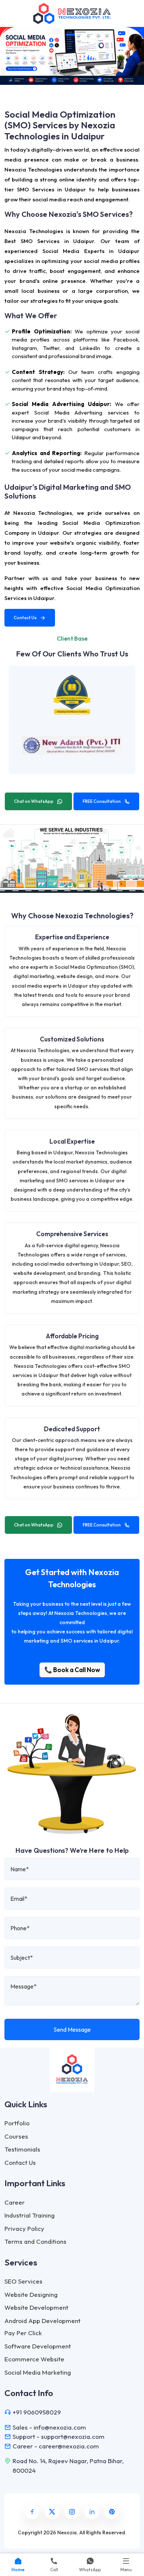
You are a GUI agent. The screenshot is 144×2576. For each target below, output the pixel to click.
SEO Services (23, 2281)
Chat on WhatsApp (34, 801)
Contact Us (25, 618)
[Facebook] (32, 2512)
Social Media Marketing (38, 2372)
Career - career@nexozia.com (56, 2446)
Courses (16, 2136)
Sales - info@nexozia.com (49, 2427)
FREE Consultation (102, 801)
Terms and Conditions (35, 2241)
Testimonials (22, 2149)
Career (15, 2202)
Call (54, 2570)
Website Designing (31, 2294)
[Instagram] (72, 2512)
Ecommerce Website (34, 2359)
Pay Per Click (23, 2333)
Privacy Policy (24, 2228)
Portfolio (17, 2123)
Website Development (36, 2307)
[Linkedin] (92, 2512)
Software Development (38, 2346)
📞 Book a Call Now (72, 1670)
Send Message (72, 2029)
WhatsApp (90, 2570)
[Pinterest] (112, 2512)
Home (18, 2570)
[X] (52, 2512)
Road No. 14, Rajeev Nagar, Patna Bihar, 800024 (68, 2466)
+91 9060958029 (37, 2412)
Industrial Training (30, 2215)
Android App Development (42, 2321)
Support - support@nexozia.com (59, 2436)
